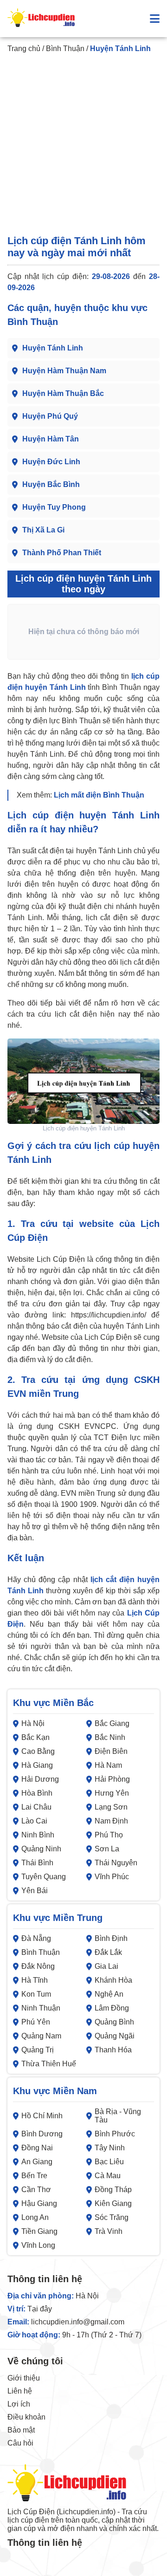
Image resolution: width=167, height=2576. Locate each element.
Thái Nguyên (116, 1863)
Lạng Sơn (111, 1807)
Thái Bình (37, 1863)
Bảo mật (21, 2430)
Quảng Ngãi (115, 2036)
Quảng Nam (41, 2036)
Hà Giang (37, 1765)
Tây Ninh (110, 2148)
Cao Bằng (38, 1751)
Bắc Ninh (110, 1737)
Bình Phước (115, 2134)
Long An (35, 2217)
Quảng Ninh (41, 1849)
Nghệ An (109, 1994)
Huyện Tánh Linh (53, 348)
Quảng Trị (38, 2050)
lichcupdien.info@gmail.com (78, 2322)
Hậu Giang (39, 2203)
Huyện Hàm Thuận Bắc (63, 393)
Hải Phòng (112, 1779)
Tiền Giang (39, 2231)
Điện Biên (111, 1751)
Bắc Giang (112, 1723)
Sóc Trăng (112, 2217)
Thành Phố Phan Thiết (62, 553)
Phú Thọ (109, 1835)
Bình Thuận (65, 49)
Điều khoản (26, 2417)
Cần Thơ (36, 2190)
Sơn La (107, 1849)
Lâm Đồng (112, 2008)
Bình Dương (42, 2134)
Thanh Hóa (113, 2050)
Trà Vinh (109, 2231)
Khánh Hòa (113, 1980)
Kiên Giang (113, 2203)
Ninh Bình (38, 1835)
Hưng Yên (112, 1793)
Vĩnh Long (38, 2245)
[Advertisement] (83, 146)
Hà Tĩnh (35, 1980)
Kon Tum (36, 1994)
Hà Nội (33, 1723)
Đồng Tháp (113, 2190)
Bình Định (111, 1938)
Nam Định (111, 1821)
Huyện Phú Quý (50, 416)
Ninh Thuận (41, 2008)
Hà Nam (108, 1765)
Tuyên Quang (44, 1877)
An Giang (37, 2162)
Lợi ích (19, 2404)
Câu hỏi (20, 2443)
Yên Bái (35, 1891)
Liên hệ (20, 2391)
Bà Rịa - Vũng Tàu (118, 2116)
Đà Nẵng (36, 1938)
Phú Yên (36, 2022)
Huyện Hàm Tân (51, 439)
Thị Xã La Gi (43, 530)
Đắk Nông (38, 1966)
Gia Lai (106, 1966)
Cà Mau (108, 2176)
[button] (155, 19)
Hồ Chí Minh (42, 2116)
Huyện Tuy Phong (54, 507)
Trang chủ (24, 49)
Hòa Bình (37, 1793)
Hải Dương (40, 1779)
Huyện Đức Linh (51, 462)
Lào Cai (34, 1821)
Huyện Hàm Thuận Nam (64, 371)
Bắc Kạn (35, 1737)
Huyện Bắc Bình (51, 484)
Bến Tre (34, 2176)
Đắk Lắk (108, 1952)
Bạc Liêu (109, 2162)
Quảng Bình (114, 2022)
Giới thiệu (24, 2378)
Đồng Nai (37, 2148)
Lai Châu (36, 1807)
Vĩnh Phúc (112, 1877)
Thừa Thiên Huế (49, 2064)
